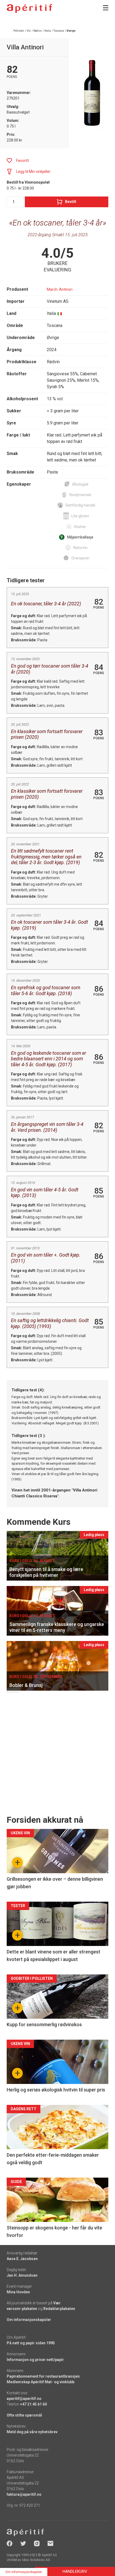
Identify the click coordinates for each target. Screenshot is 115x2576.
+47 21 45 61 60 (33, 2404)
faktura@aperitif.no (24, 2494)
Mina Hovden (18, 2292)
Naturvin (80, 548)
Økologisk (80, 484)
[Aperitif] (29, 8)
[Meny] (106, 8)
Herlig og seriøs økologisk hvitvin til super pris (56, 2090)
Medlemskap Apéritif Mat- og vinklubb (41, 2382)
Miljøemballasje (80, 537)
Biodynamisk (80, 495)
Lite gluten (80, 516)
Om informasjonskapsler (29, 2320)
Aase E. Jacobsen (22, 2259)
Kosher (80, 527)
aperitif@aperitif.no (24, 2399)
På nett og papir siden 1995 (31, 2343)
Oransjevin (80, 558)
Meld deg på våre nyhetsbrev (32, 2432)
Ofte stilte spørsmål (24, 2415)
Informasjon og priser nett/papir (35, 2360)
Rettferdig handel (80, 505)
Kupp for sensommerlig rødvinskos (44, 2024)
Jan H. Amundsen (22, 2275)
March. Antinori (60, 289)
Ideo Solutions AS (36, 2560)
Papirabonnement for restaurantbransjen (43, 2376)
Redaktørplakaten (59, 2309)
